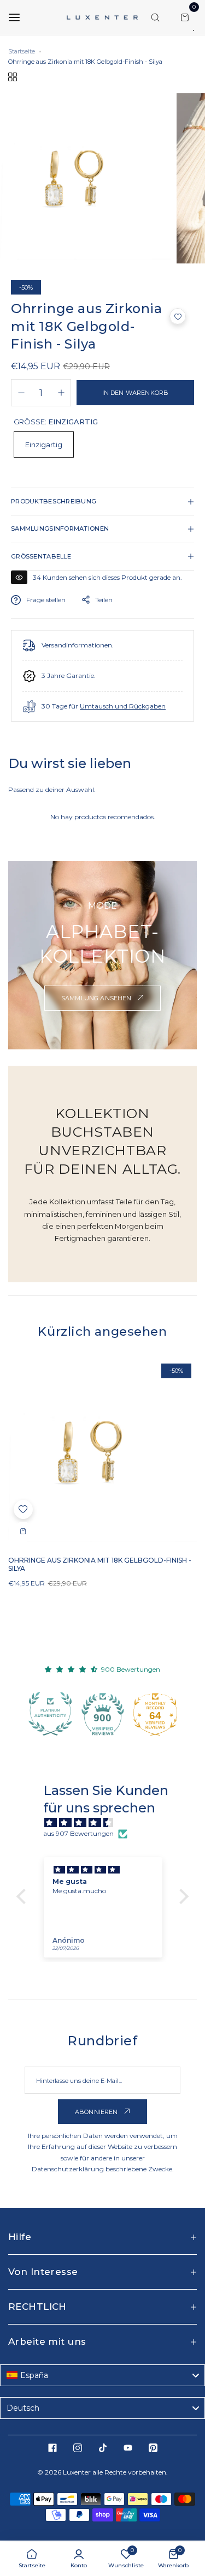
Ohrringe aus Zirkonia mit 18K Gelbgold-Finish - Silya (100, 1564)
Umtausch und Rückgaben (123, 706)
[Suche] (155, 17)
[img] (108, 1823)
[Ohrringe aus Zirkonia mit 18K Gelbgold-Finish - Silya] (102, 1452)
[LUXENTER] (102, 17)
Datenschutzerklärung (68, 2169)
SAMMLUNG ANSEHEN (97, 998)
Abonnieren (97, 2112)
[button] (178, 316)
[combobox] (102, 2375)
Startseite (22, 51)
